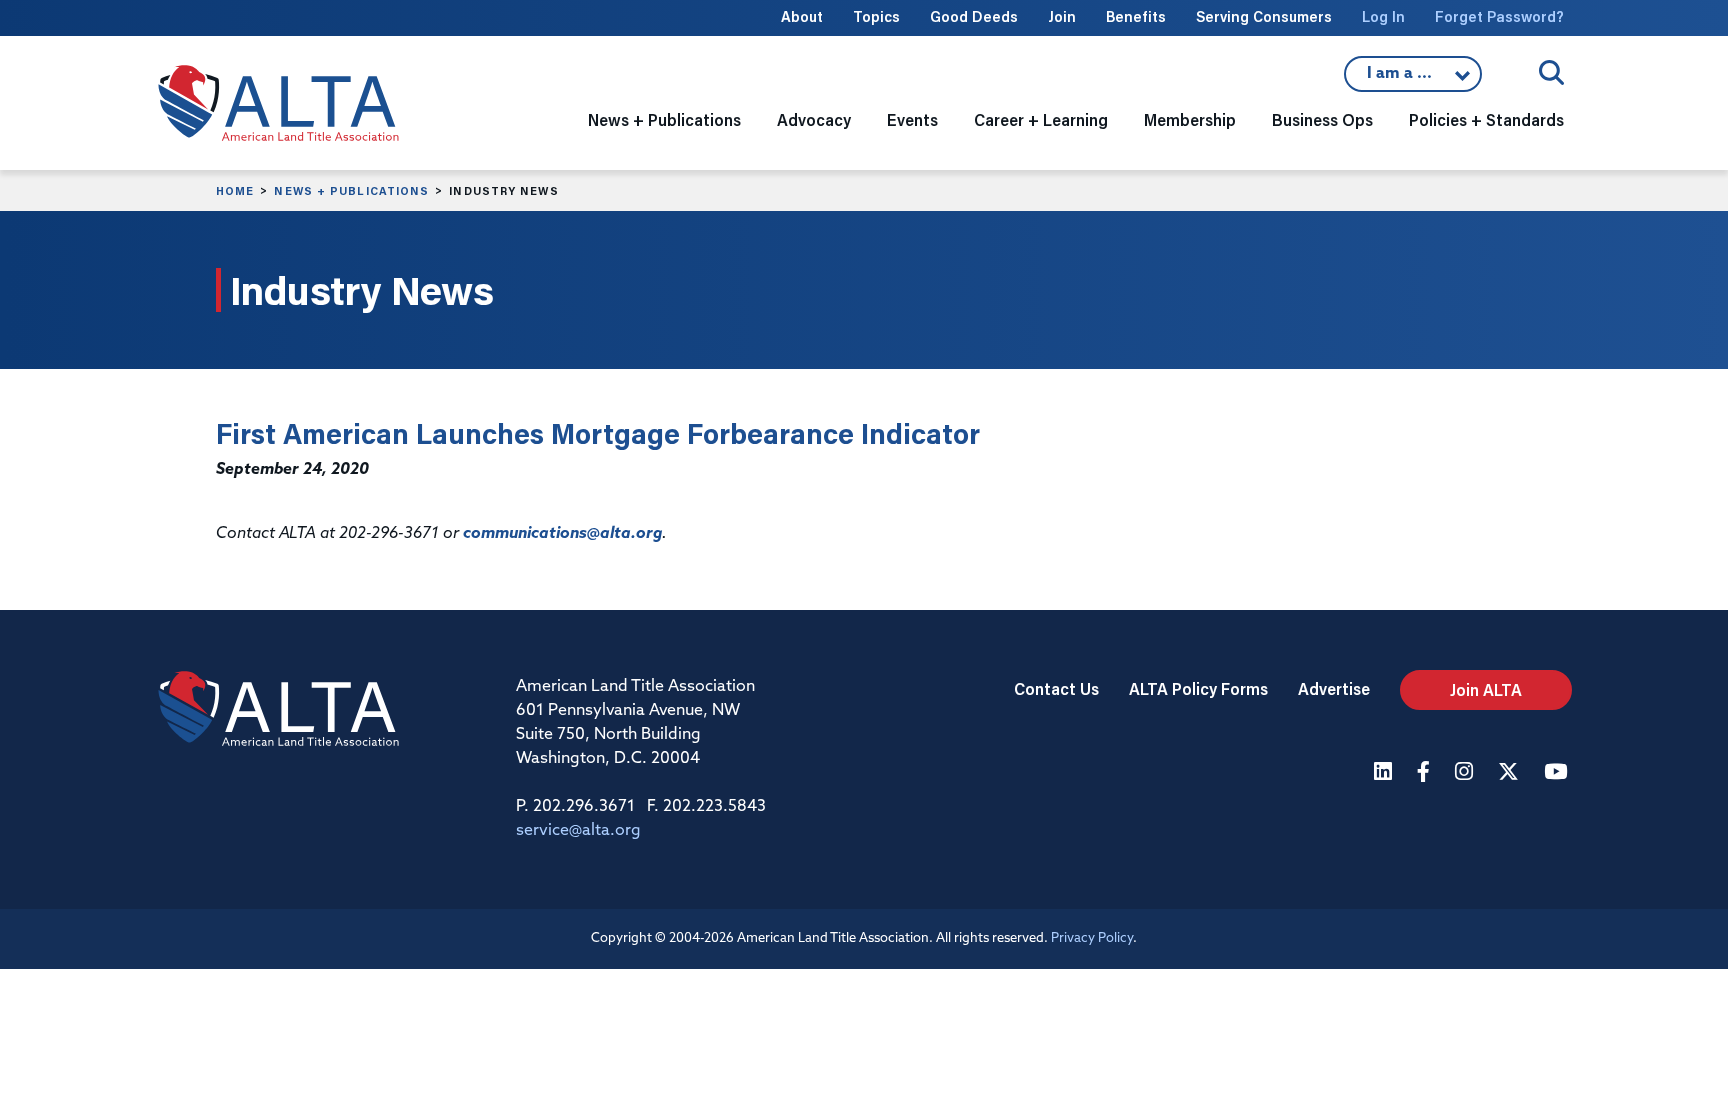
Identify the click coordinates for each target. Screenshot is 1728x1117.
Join (1062, 16)
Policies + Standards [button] (1486, 119)
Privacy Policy (1092, 938)
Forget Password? (1499, 16)
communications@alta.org (562, 534)
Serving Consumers (1264, 16)
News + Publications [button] (664, 119)
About (802, 16)
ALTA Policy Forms (1198, 688)
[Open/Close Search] (1551, 72)
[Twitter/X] (1511, 773)
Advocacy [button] (814, 119)
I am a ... (1413, 79)
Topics (876, 16)
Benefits (1136, 16)
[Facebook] (1426, 773)
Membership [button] (1190, 119)
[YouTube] (1558, 773)
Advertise (1334, 688)
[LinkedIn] (1385, 773)
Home (235, 191)
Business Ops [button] (1322, 119)
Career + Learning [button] (1041, 119)
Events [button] (912, 119)
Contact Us (1056, 688)
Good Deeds (974, 16)
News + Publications (351, 191)
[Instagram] (1466, 773)
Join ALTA (1486, 689)
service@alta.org (578, 831)
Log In (1383, 16)
